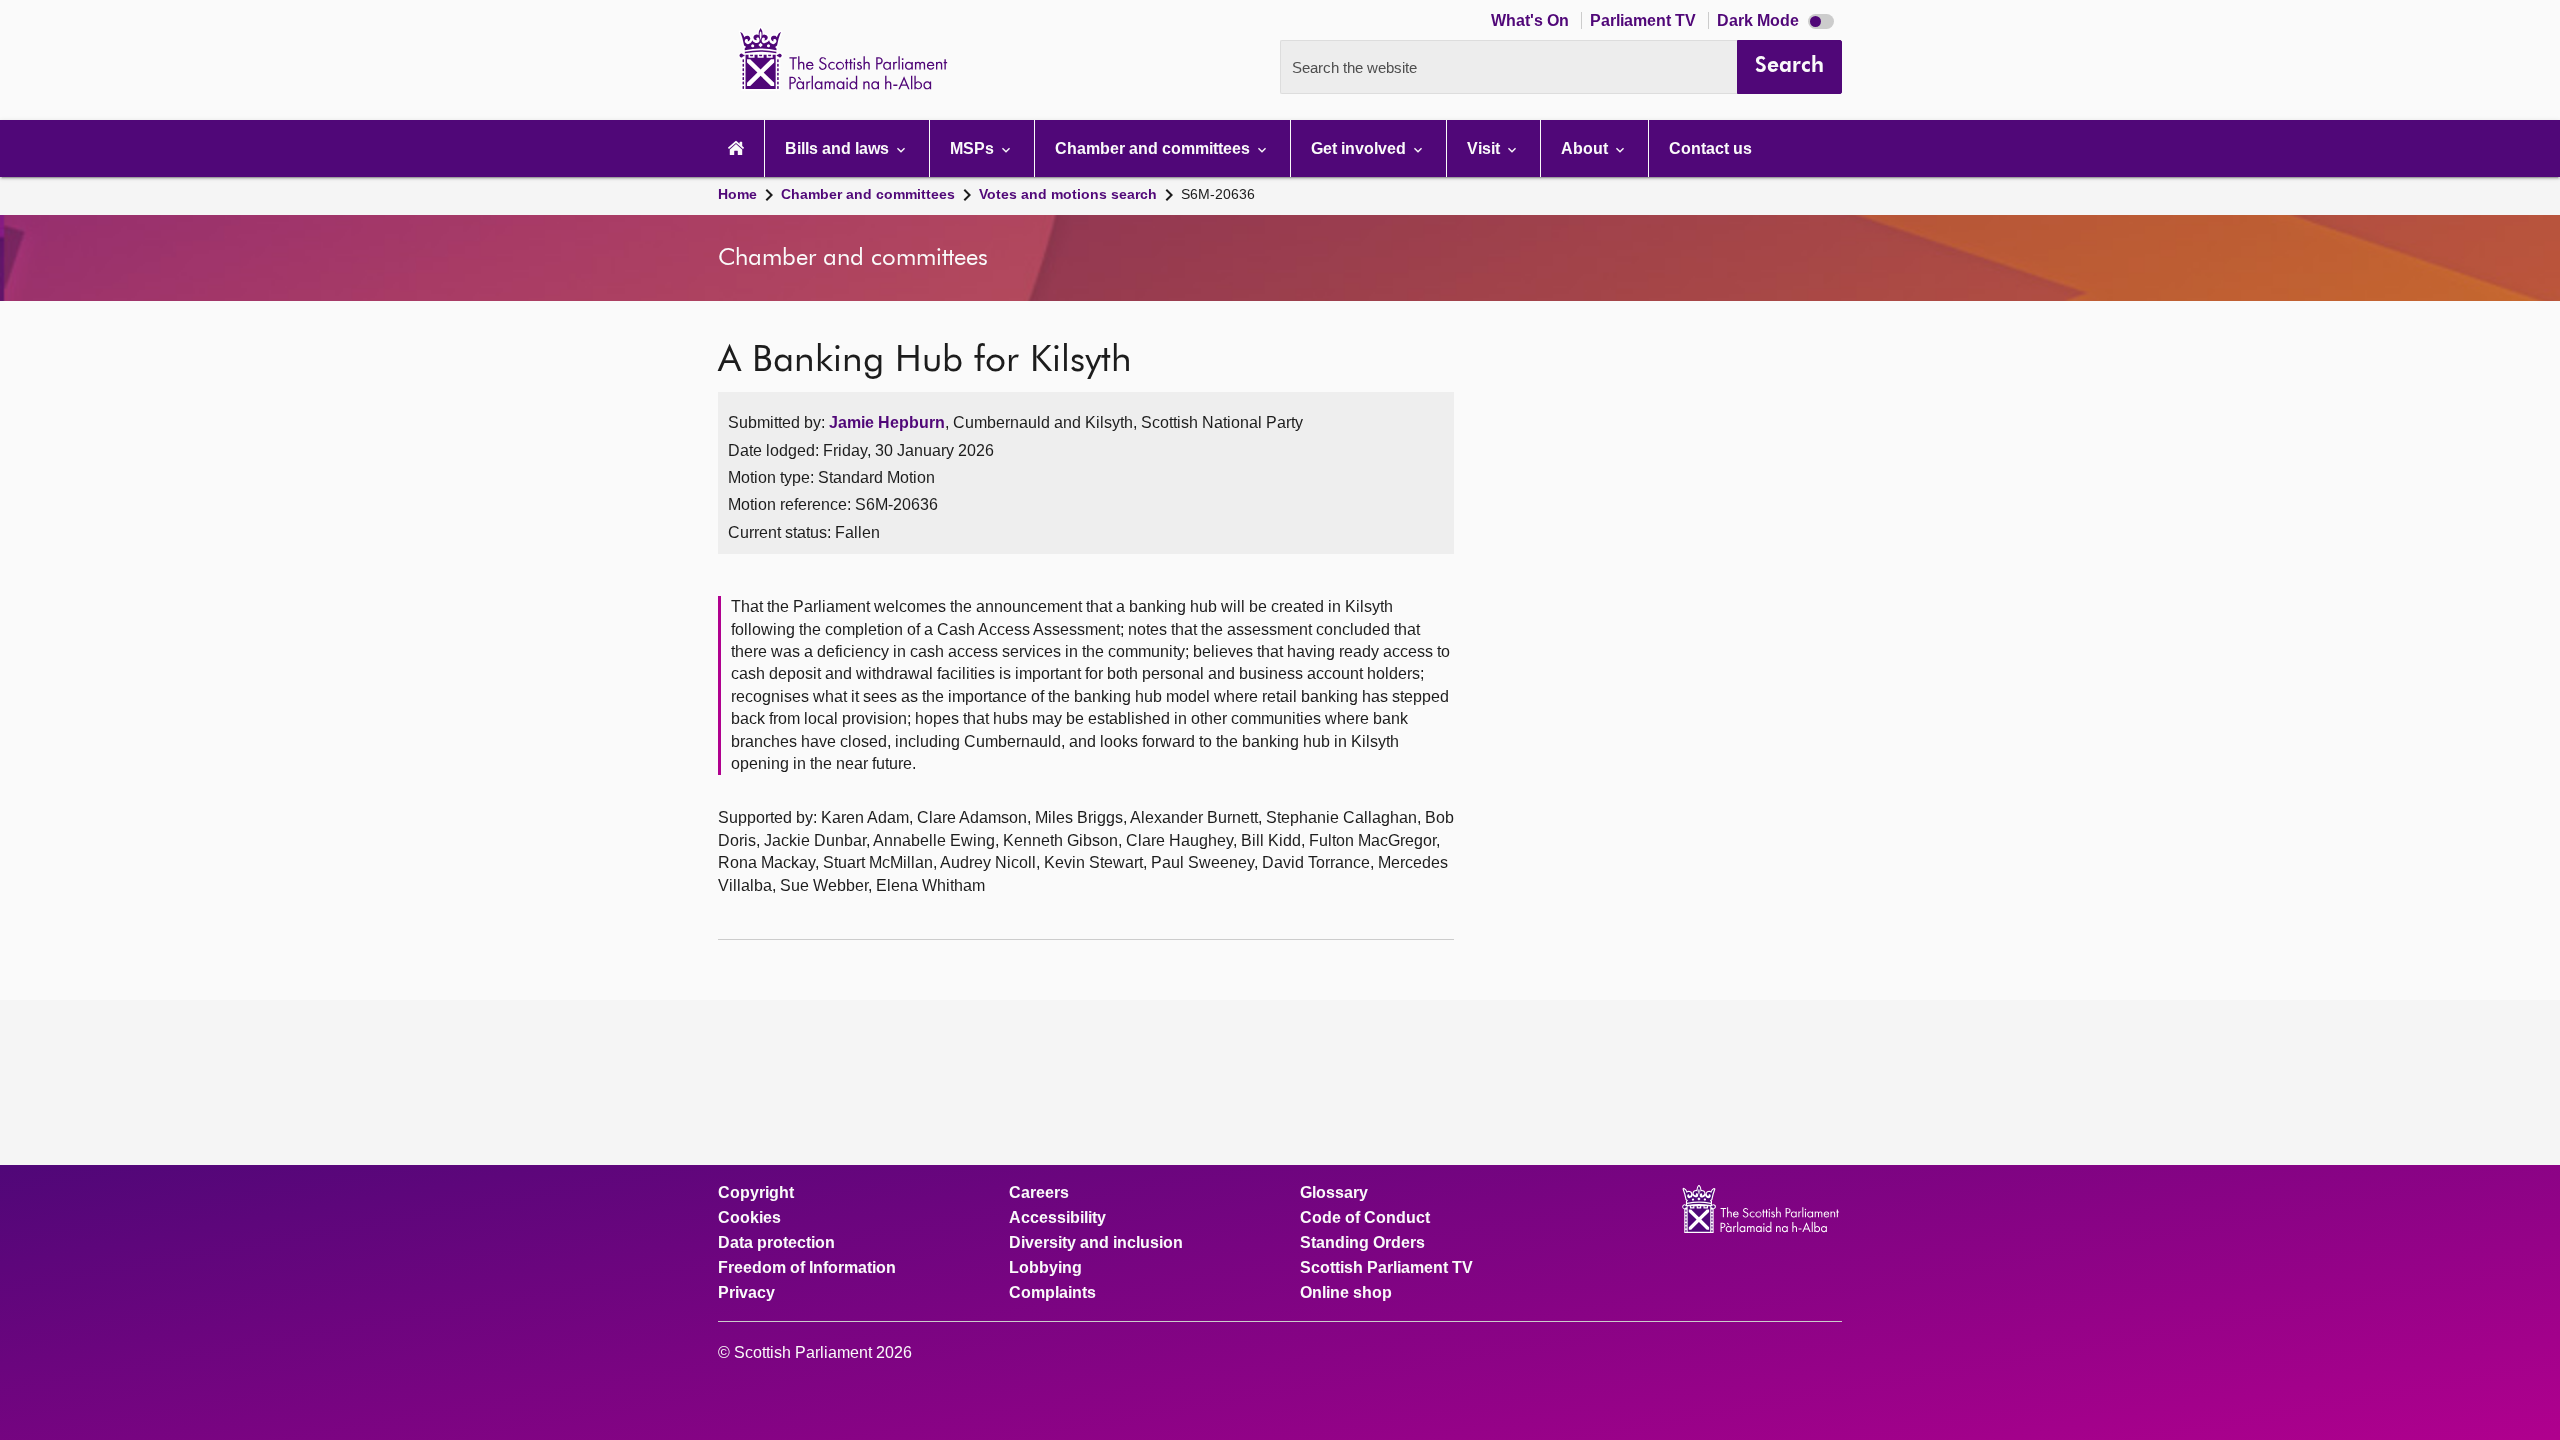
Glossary (1334, 1193)
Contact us (1710, 148)
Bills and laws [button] (839, 148)
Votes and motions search (1068, 194)
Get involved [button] (1360, 148)
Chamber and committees (868, 194)
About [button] (1586, 148)
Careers (1039, 1193)
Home (737, 194)
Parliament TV (1645, 20)
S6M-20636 (1218, 194)
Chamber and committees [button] (1154, 148)
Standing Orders (1362, 1243)
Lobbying (1045, 1268)
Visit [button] (1485, 148)
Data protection (776, 1243)
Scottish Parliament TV (1386, 1268)
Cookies (749, 1218)
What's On (1532, 20)
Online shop (1346, 1293)
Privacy (746, 1293)
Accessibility (1057, 1218)
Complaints (1052, 1293)
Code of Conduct (1365, 1218)
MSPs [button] (974, 148)
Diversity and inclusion (1096, 1243)
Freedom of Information (807, 1268)
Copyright (756, 1193)
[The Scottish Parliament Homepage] (736, 148)
